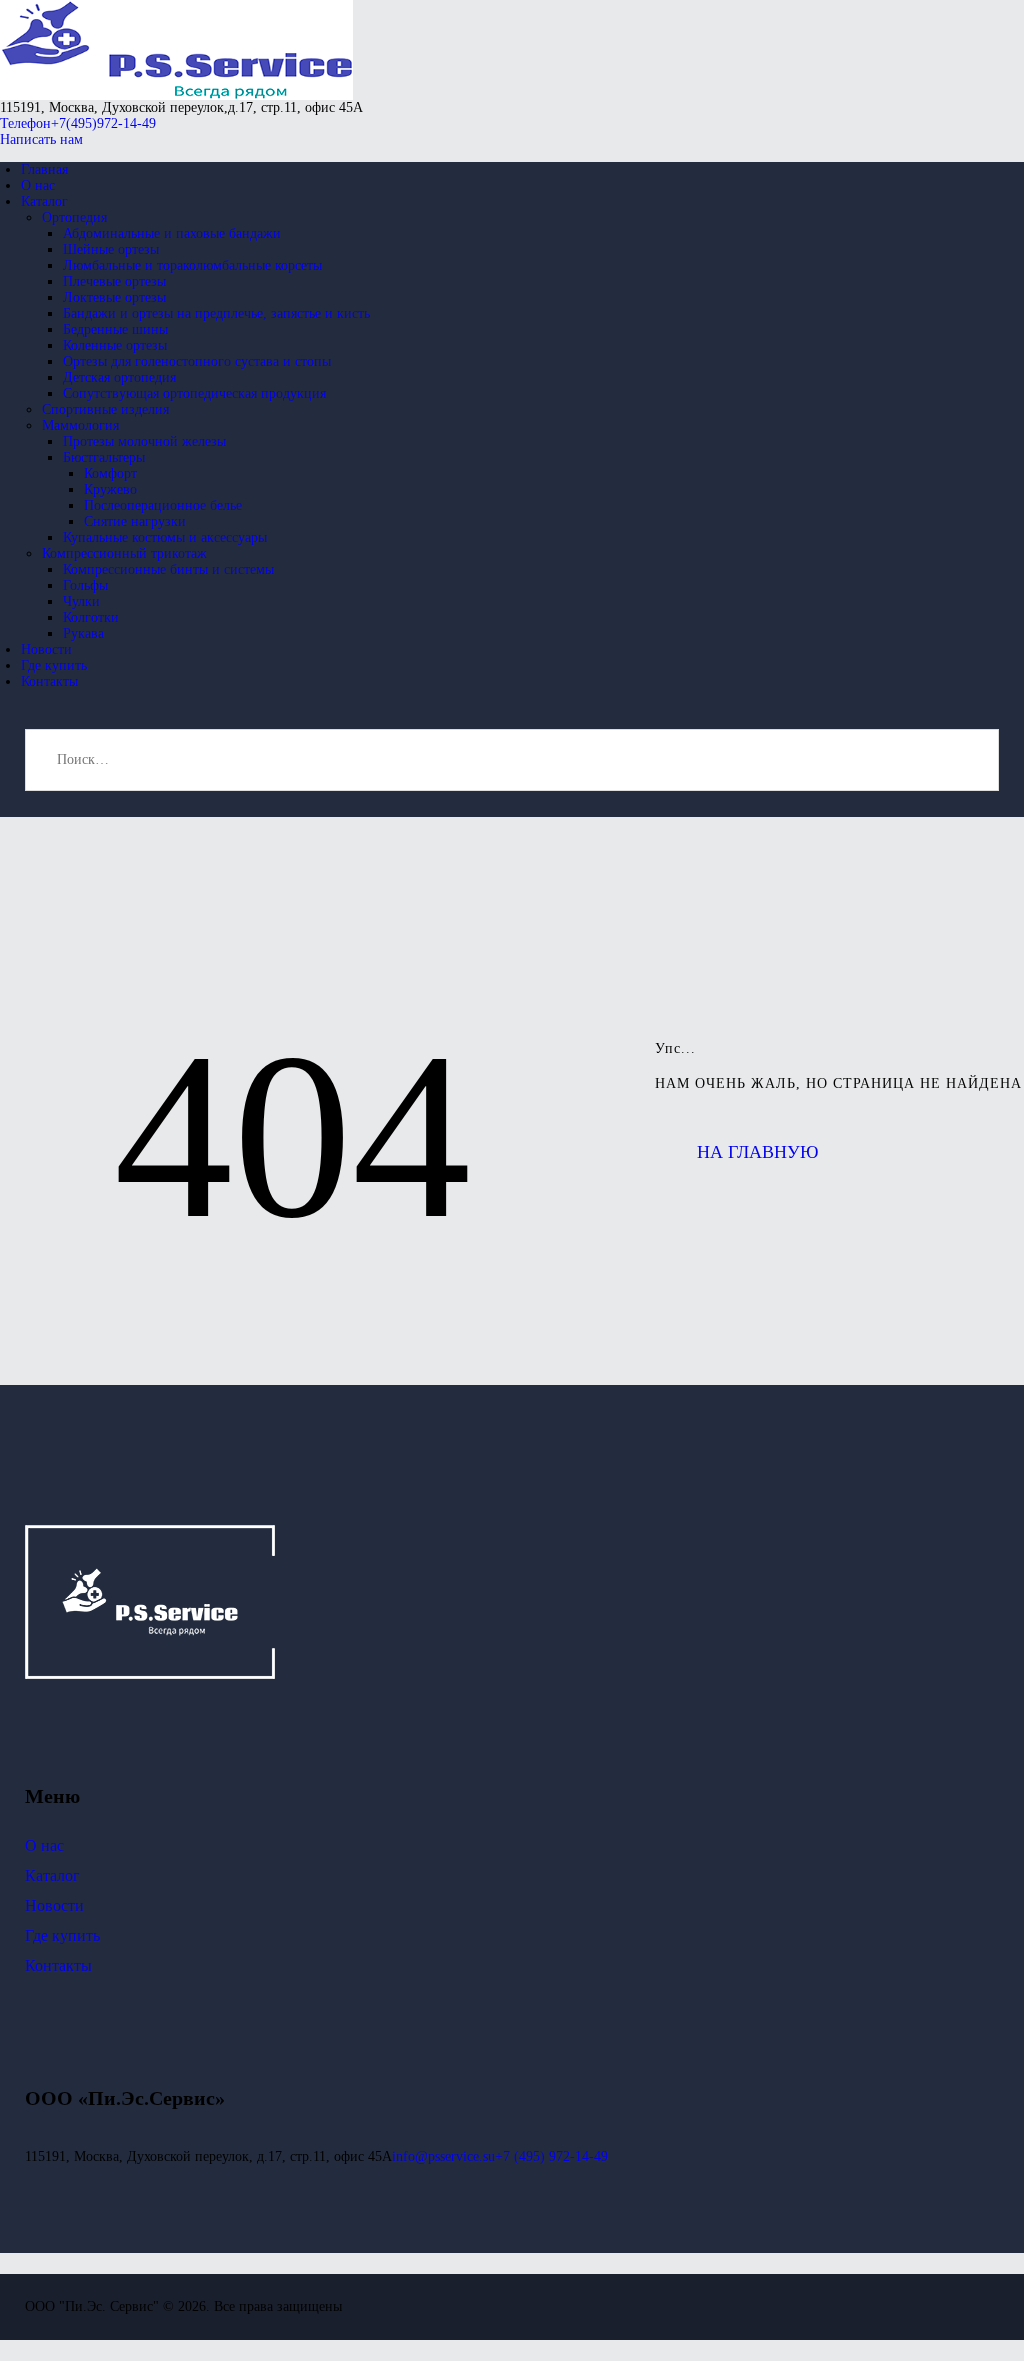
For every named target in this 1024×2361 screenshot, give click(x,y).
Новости (54, 1905)
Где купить (62, 1935)
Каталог (52, 1875)
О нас (44, 1845)
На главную (758, 1152)
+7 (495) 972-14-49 (551, 2156)
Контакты (58, 1965)
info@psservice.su (443, 2156)
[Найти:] (512, 759)
